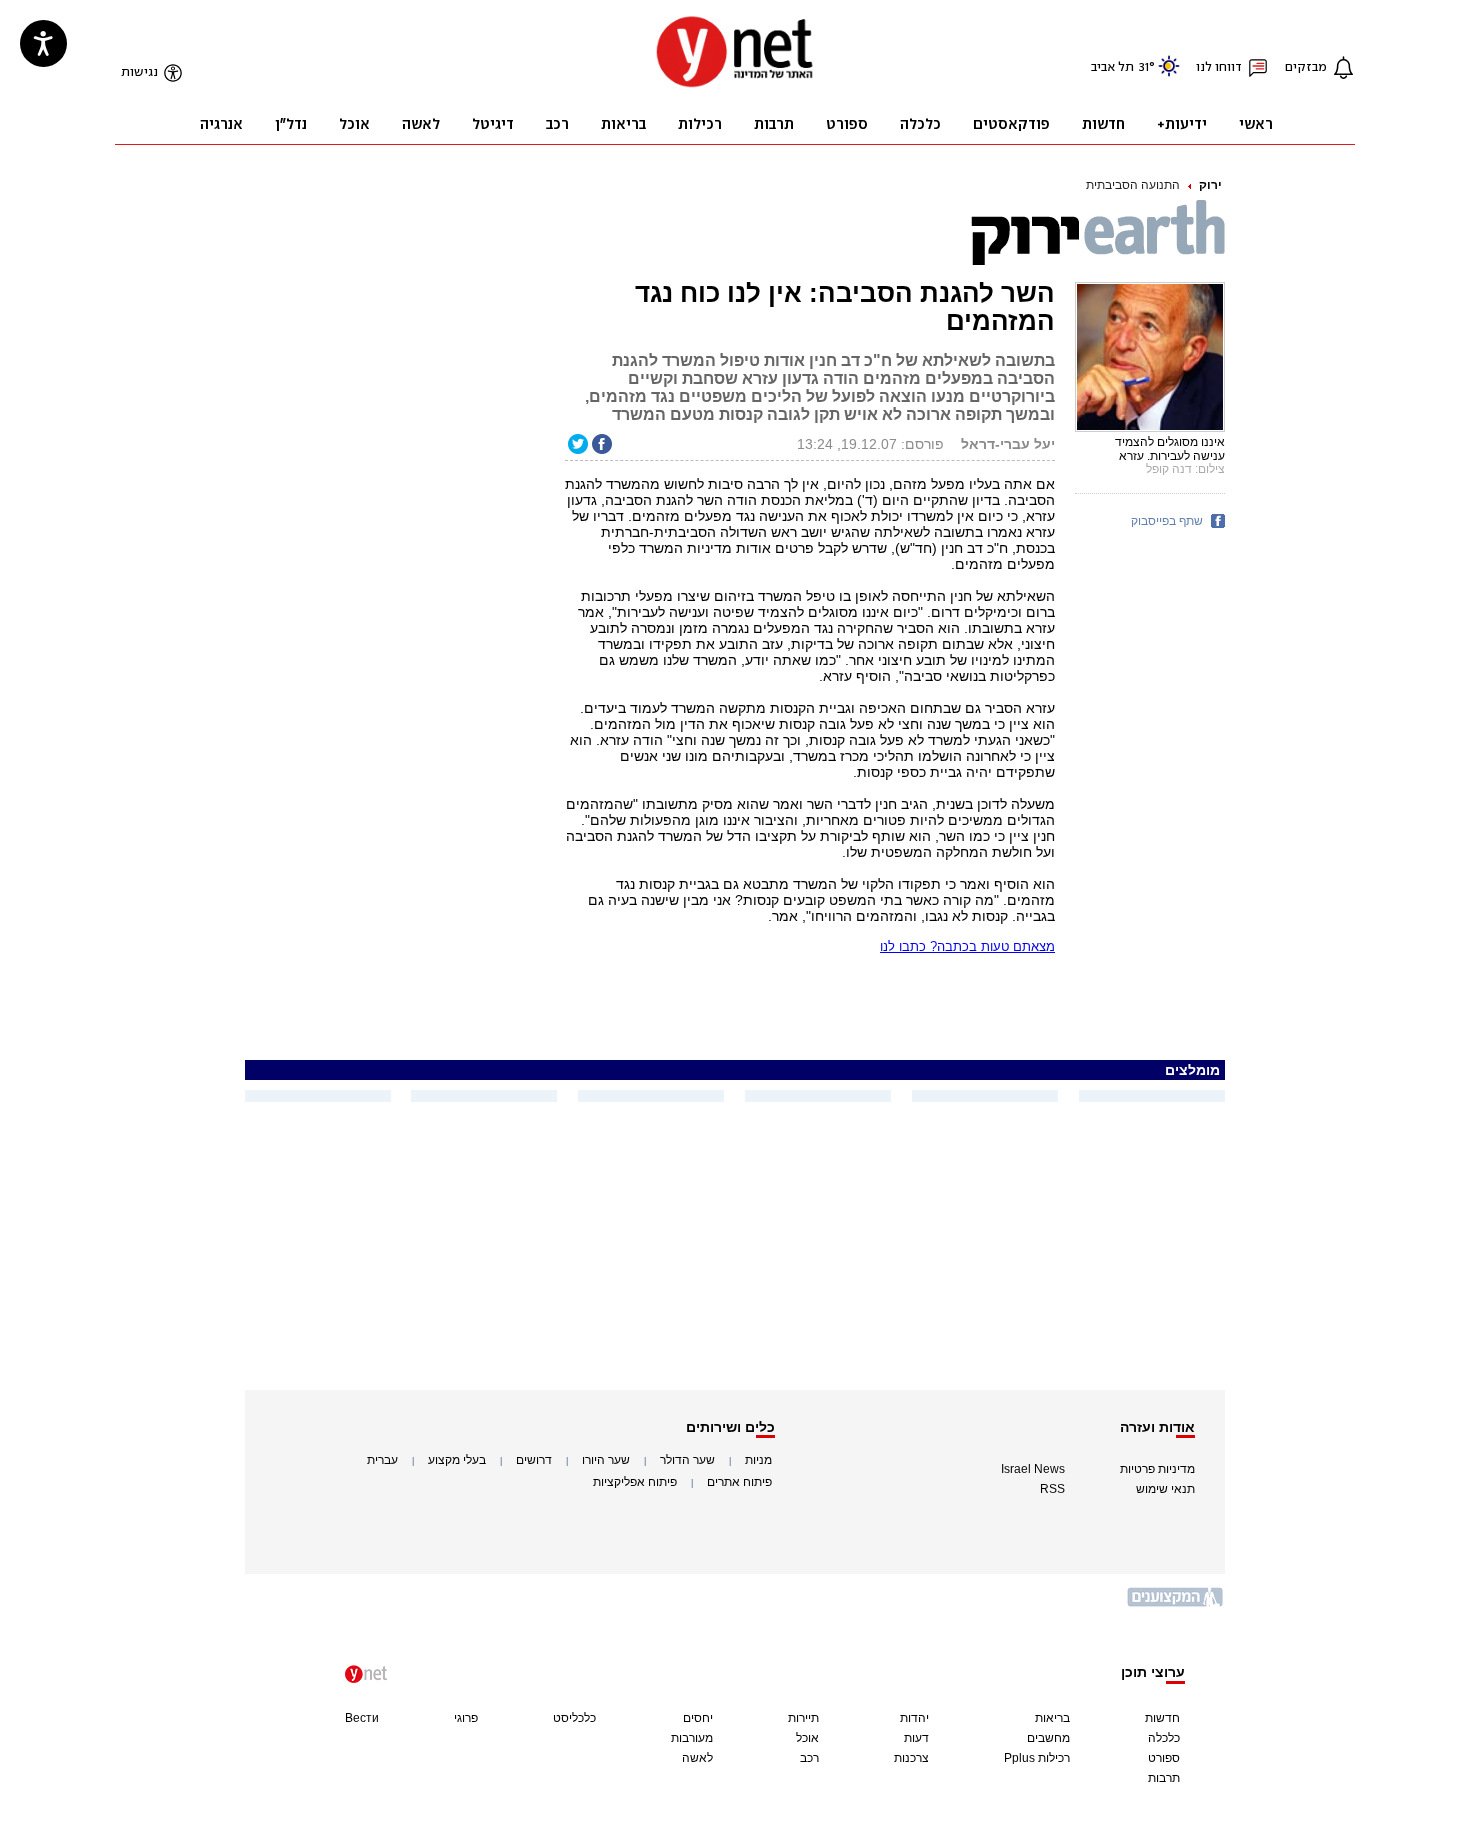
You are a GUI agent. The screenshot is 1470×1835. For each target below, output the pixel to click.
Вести (362, 1718)
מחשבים (1048, 1738)
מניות (758, 1460)
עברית (382, 1460)
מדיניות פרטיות (1157, 1469)
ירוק (1210, 185)
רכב (809, 1758)
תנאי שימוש (1165, 1489)
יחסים (698, 1718)
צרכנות (911, 1758)
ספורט (1164, 1758)
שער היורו (606, 1460)
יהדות (914, 1718)
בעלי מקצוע (457, 1460)
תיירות (803, 1718)
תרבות (1164, 1778)
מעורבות (692, 1738)
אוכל (807, 1738)
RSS (1052, 1489)
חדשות (1162, 1718)
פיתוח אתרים (739, 1482)
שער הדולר (687, 1460)
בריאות (1052, 1718)
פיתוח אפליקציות (635, 1482)
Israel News (1033, 1469)
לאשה (697, 1758)
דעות (916, 1738)
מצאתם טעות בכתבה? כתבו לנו (967, 946)
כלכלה (1164, 1738)
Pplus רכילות (1037, 1758)
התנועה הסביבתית (1133, 185)
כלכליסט (574, 1718)
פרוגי (466, 1718)
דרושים (534, 1460)
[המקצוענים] (1176, 1604)
